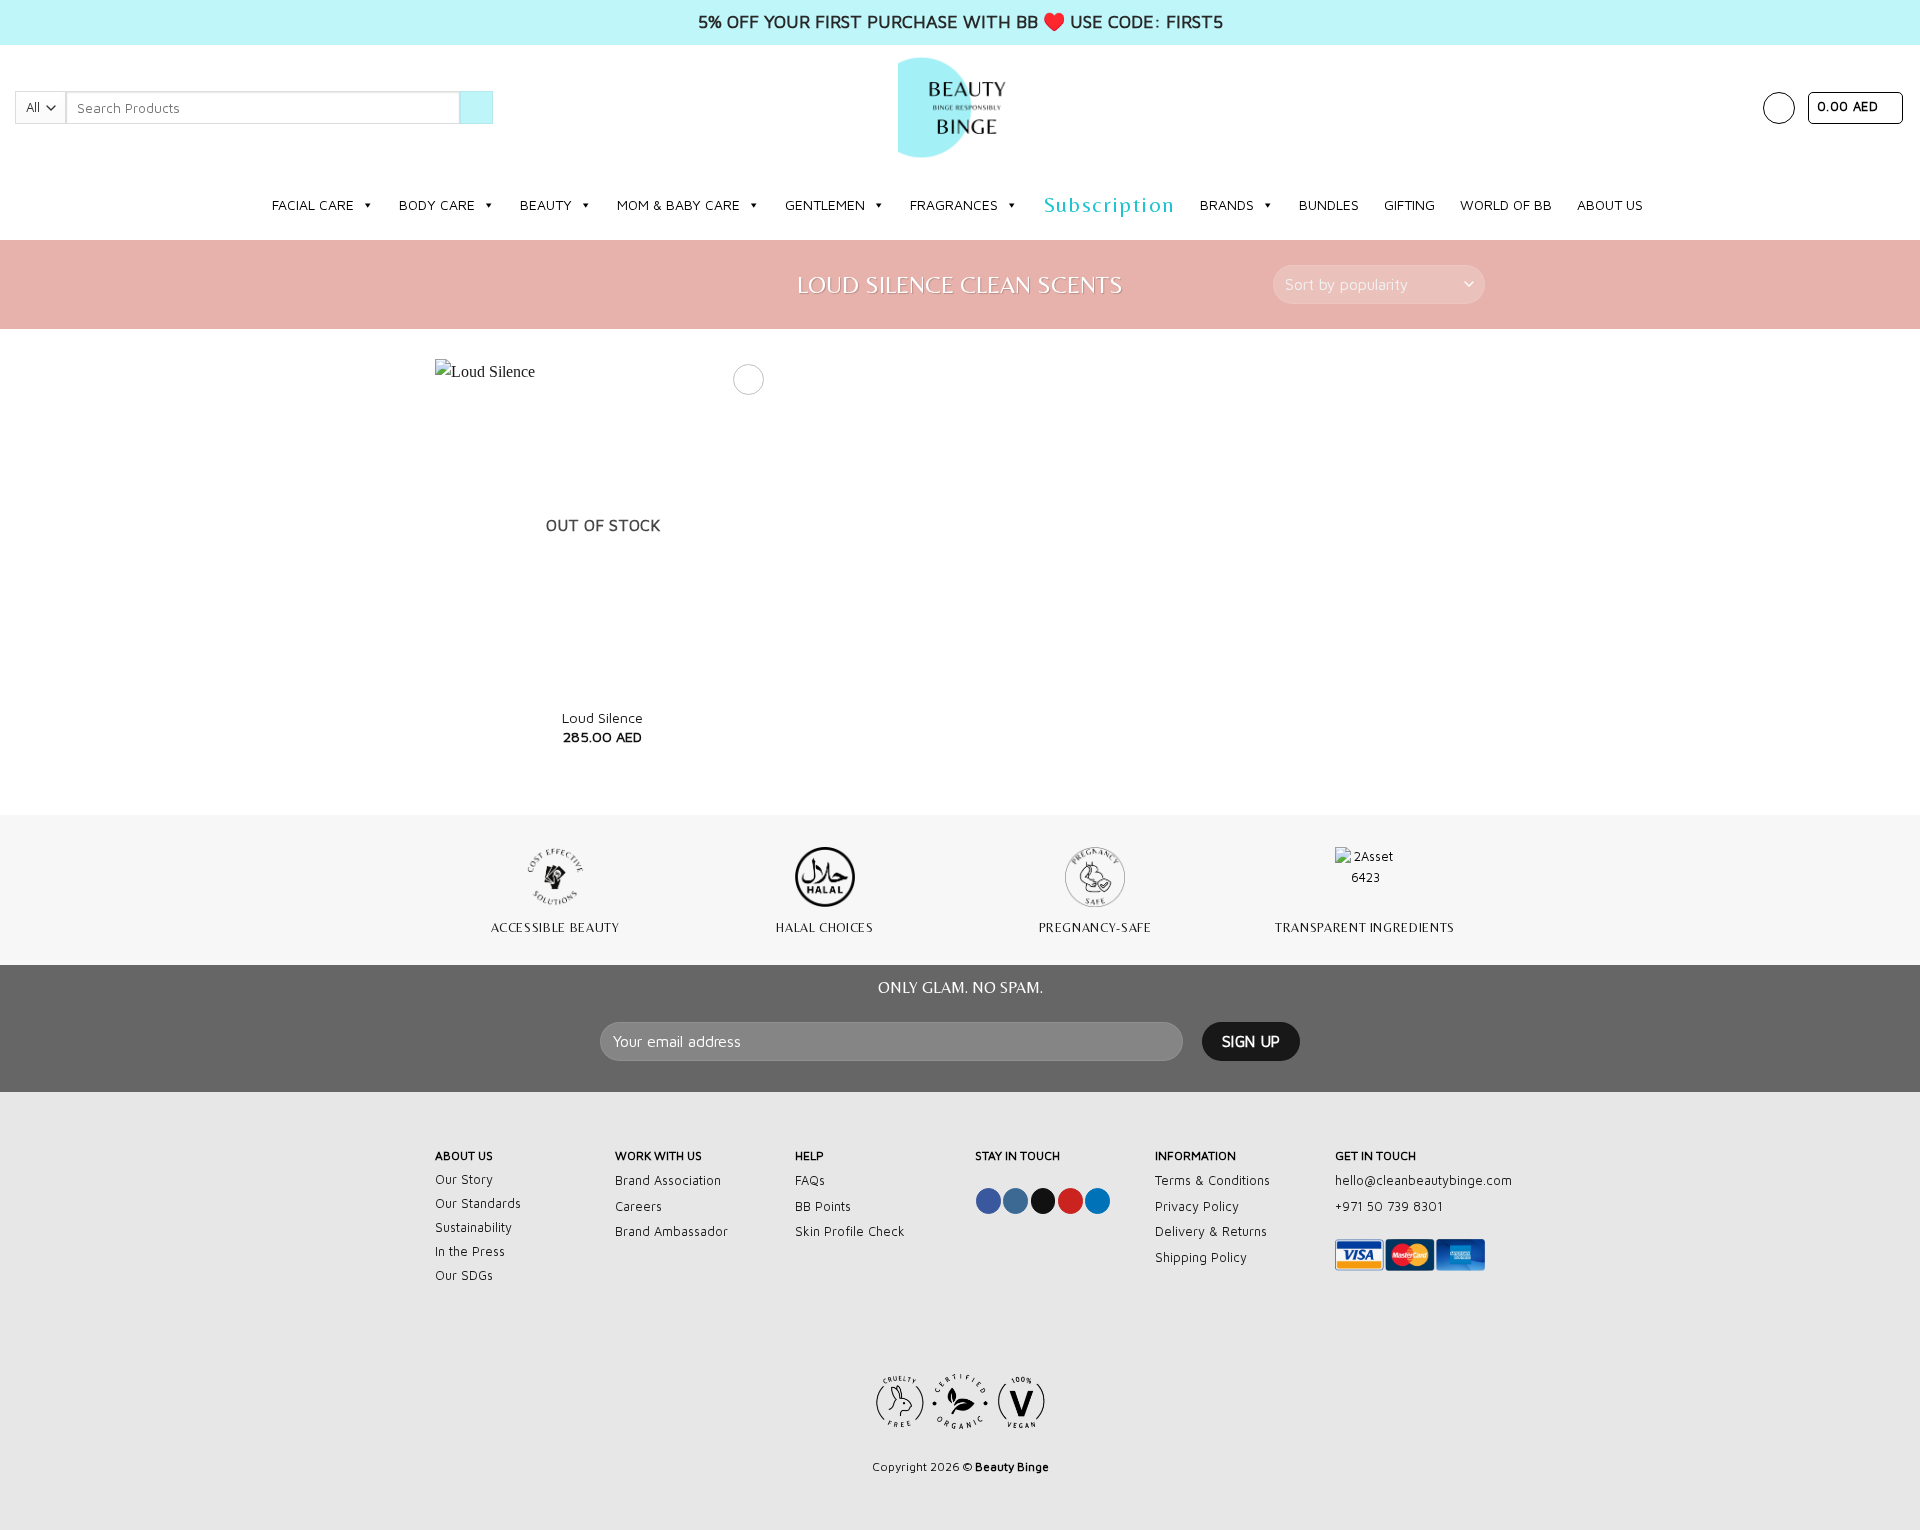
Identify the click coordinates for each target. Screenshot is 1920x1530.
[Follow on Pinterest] (1070, 1201)
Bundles (1329, 204)
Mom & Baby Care (678, 204)
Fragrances (954, 204)
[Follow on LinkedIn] (1097, 1201)
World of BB (1506, 204)
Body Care (437, 204)
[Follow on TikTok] (1043, 1201)
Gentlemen (825, 204)
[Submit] (476, 108)
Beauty (546, 204)
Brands (1227, 204)
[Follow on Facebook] (988, 1201)
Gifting (1409, 204)
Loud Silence (602, 717)
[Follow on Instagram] (1015, 1201)
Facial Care (313, 204)
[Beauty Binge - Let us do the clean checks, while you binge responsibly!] (960, 107)
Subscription (1109, 204)
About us (1610, 204)
